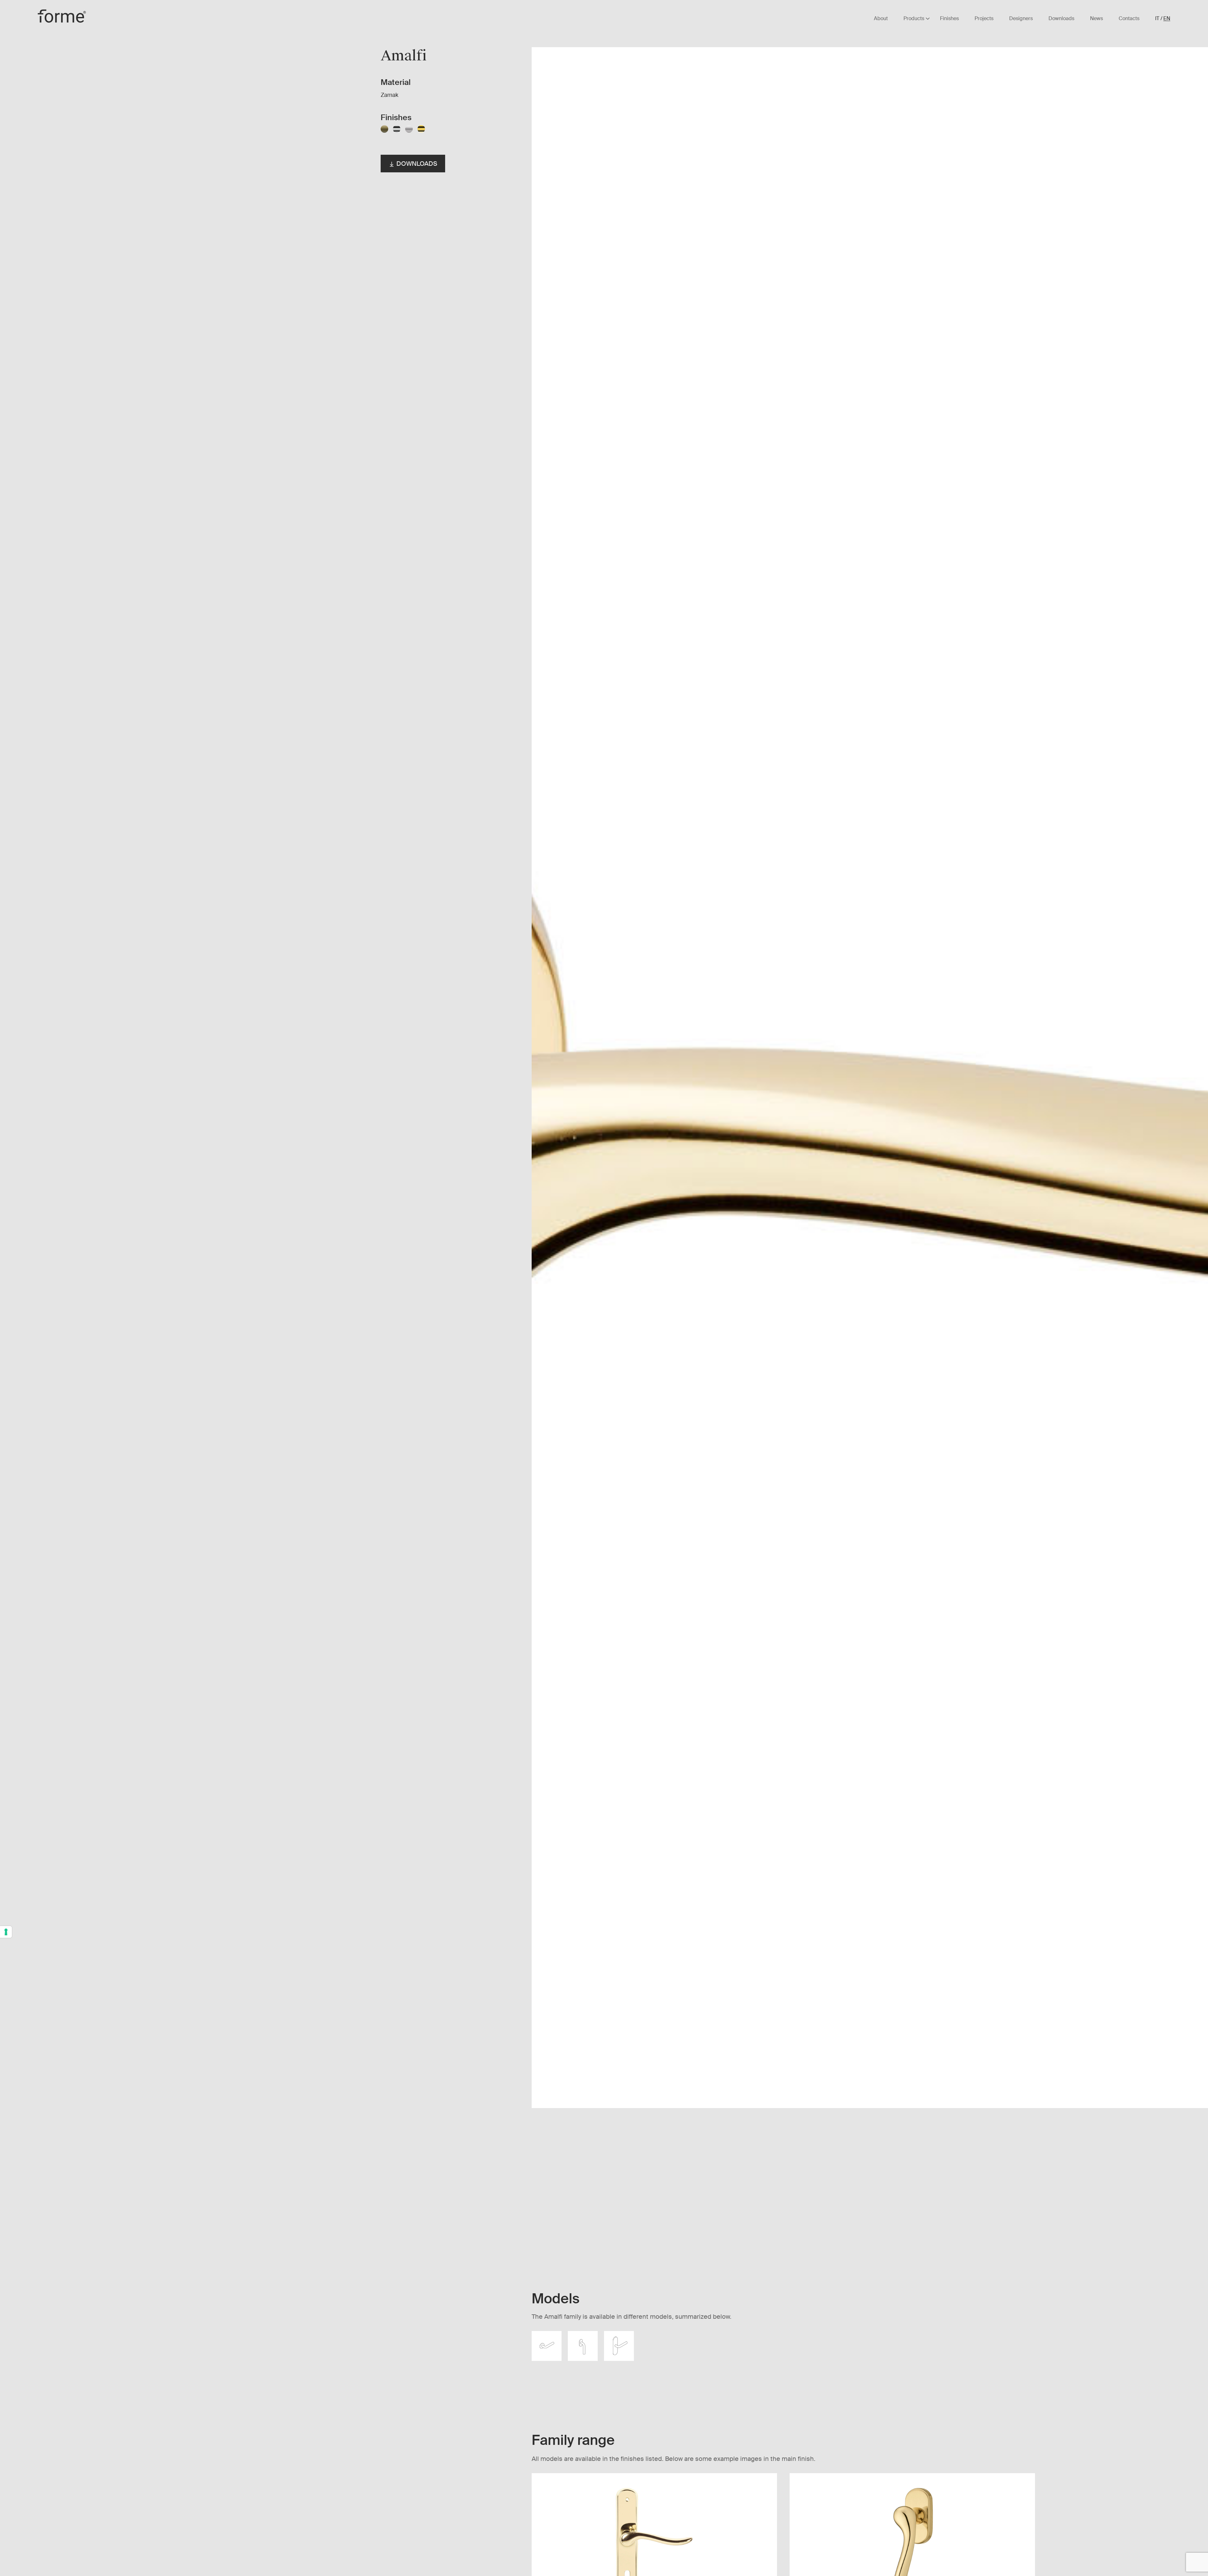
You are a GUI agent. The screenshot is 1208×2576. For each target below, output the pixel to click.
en (1167, 19)
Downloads (416, 164)
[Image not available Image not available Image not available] (679, 1142)
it (1157, 19)
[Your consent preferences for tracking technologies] (6, 1932)
